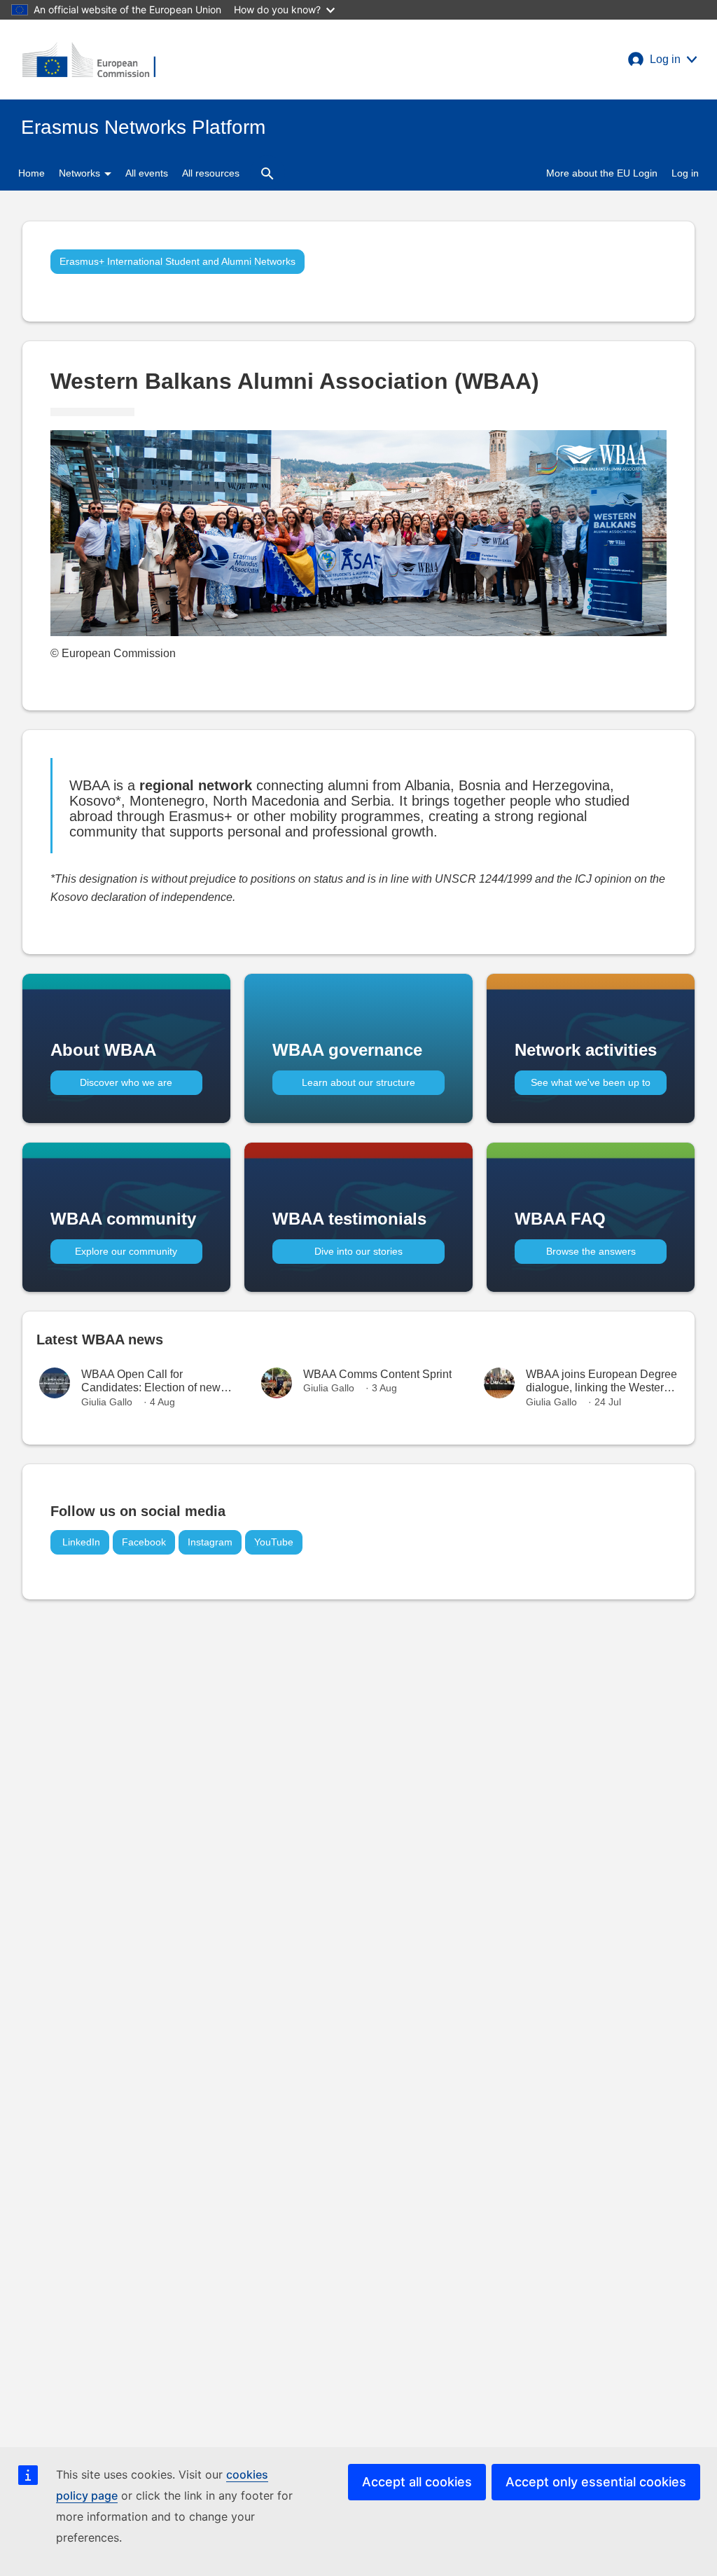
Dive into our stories (358, 1251)
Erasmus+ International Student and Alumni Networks (177, 261)
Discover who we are (126, 1082)
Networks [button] (81, 173)
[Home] (89, 60)
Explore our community (126, 1251)
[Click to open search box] (267, 173)
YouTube (274, 1542)
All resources (211, 173)
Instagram (210, 1542)
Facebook (144, 1542)
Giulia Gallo (107, 1402)
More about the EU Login (602, 173)
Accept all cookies (417, 2482)
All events (147, 173)
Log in (685, 173)
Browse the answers (591, 1251)
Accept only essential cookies (596, 2482)
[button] (662, 60)
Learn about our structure (358, 1082)
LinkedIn (80, 1542)
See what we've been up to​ (591, 1082)
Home (32, 173)
